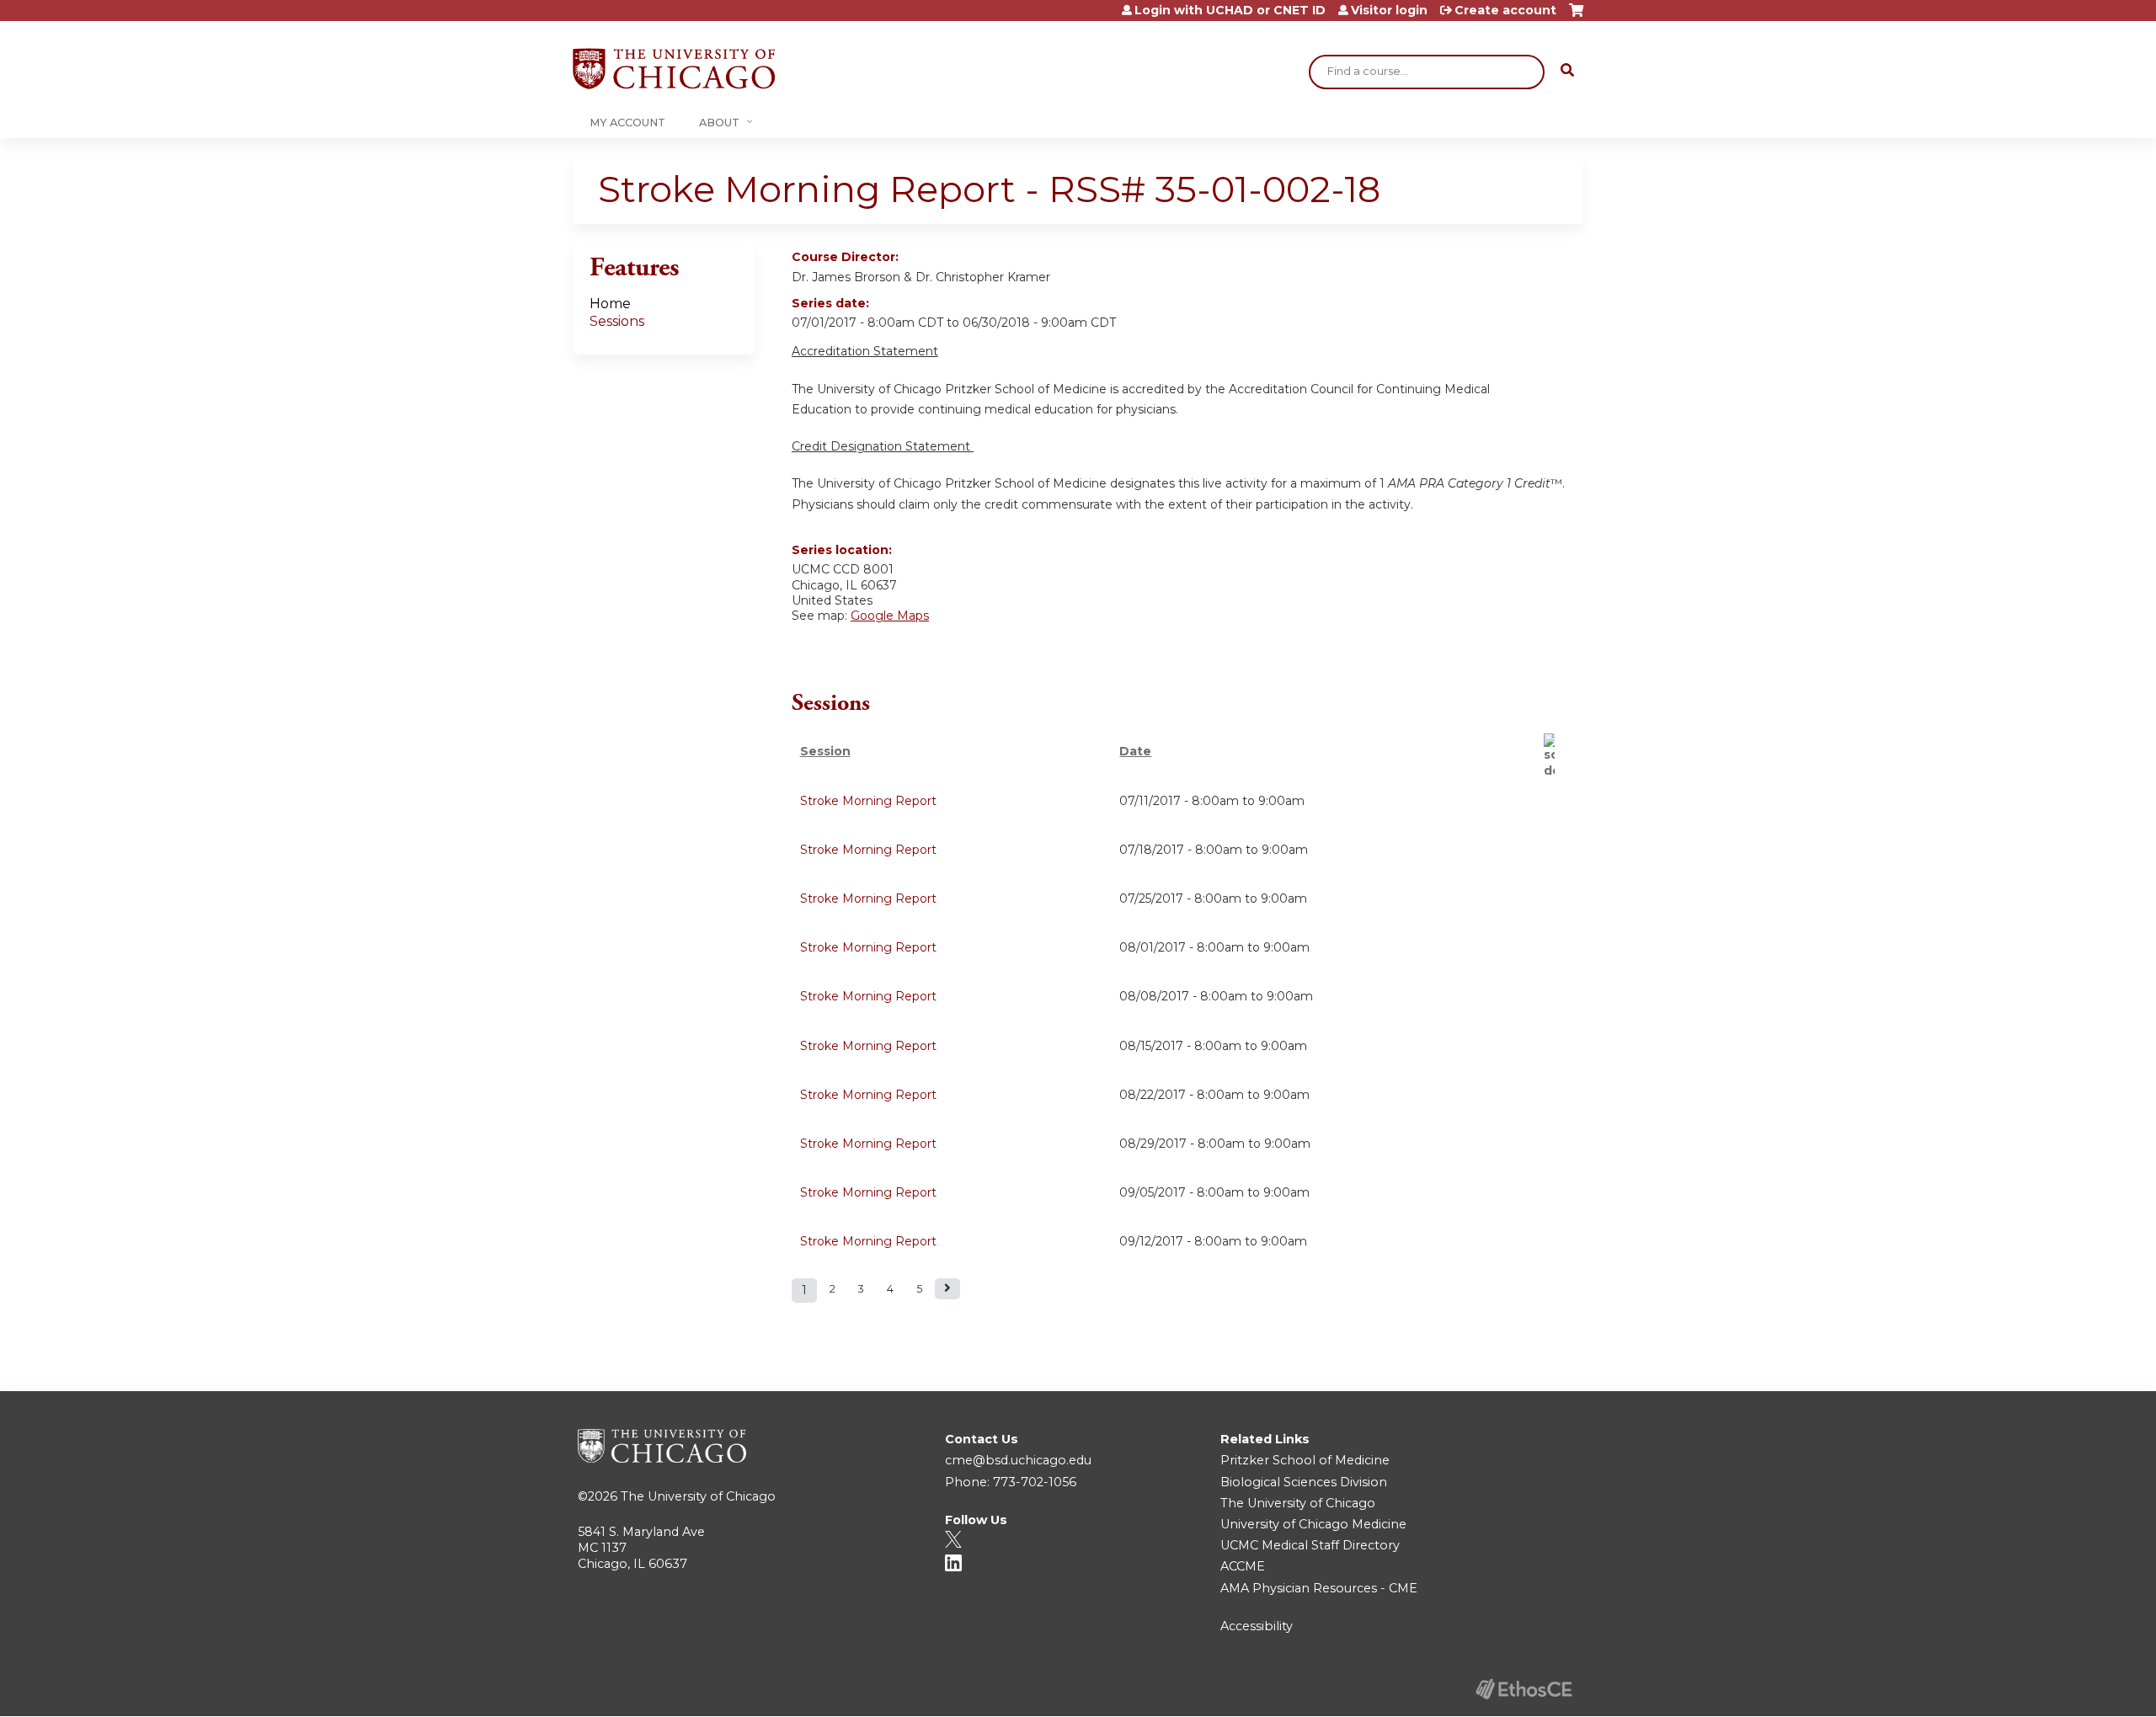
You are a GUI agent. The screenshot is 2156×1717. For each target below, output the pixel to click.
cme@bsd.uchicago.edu (1018, 1460)
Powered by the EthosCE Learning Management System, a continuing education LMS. (1524, 1689)
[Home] (674, 69)
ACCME (1243, 1566)
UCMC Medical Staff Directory (1310, 1545)
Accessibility (1257, 1626)
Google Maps (890, 616)
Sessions (617, 321)
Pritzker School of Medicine (1305, 1460)
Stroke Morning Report (868, 801)
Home (610, 304)
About (719, 123)
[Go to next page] (947, 1289)
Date (1135, 751)
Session (825, 751)
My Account (627, 123)
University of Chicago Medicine (1313, 1524)
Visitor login (1389, 10)
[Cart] (1576, 16)
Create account (1505, 10)
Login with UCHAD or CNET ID (1230, 10)
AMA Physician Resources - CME (1319, 1588)
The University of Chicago (698, 1496)
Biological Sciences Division (1304, 1482)
